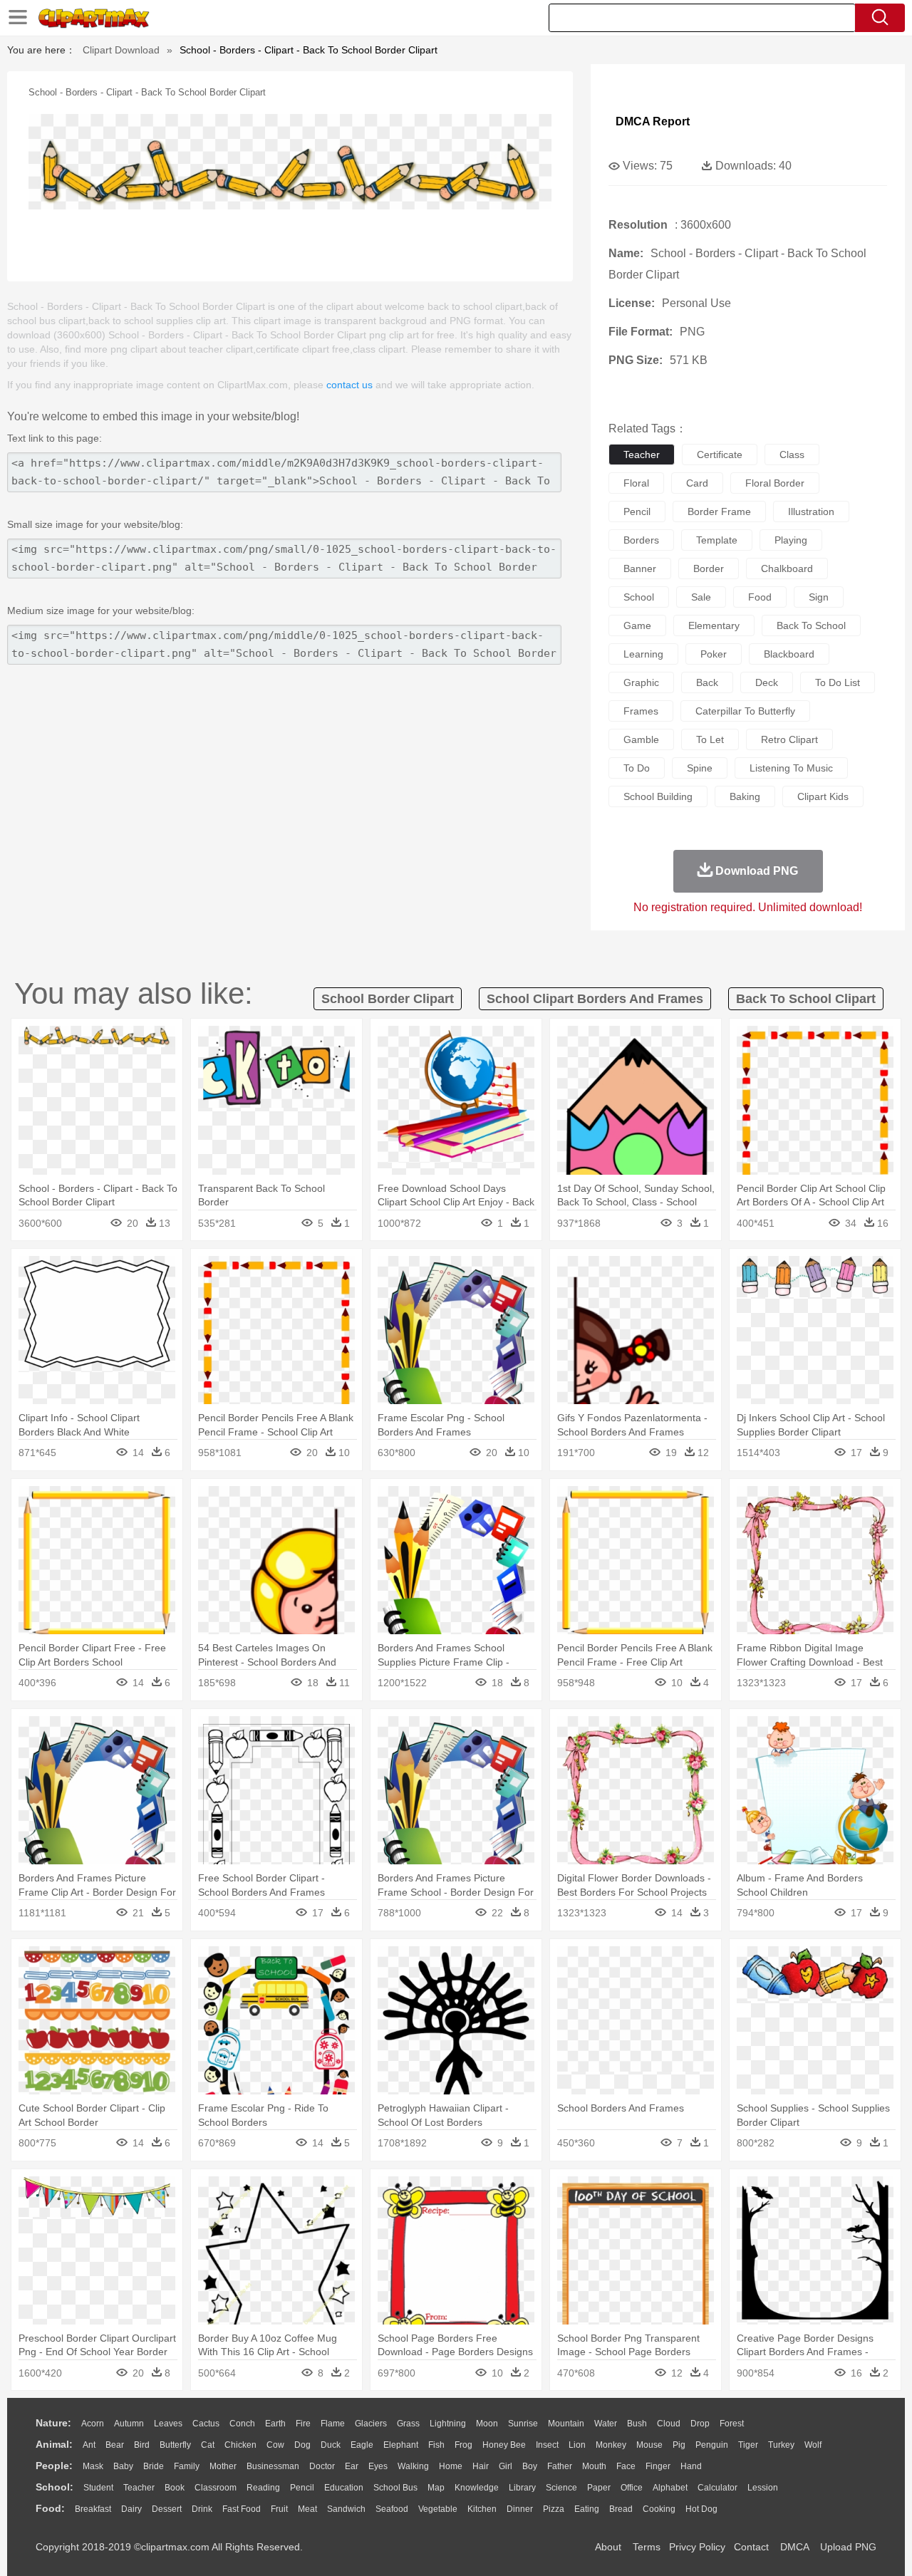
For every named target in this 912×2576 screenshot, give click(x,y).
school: (55, 2487)
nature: (53, 2423)
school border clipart (388, 999)
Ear (352, 2466)
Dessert (167, 2509)
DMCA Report (653, 121)
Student (98, 2488)
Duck (331, 2445)
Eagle (362, 2445)
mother (223, 2466)
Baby (123, 2466)
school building (658, 796)
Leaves (168, 2424)
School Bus (395, 2488)
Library (522, 2488)
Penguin (712, 2445)
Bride (154, 2466)
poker (714, 654)
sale (701, 597)
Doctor (322, 2466)
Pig (679, 2445)
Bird (142, 2445)
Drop (700, 2424)
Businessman (273, 2466)
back (707, 682)
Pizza (554, 2509)
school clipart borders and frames (595, 999)
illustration (811, 511)
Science (561, 2488)
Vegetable (438, 2509)
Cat (208, 2445)
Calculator (717, 2488)
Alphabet (670, 2488)
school (639, 597)
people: (54, 2466)
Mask (93, 2466)
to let (710, 739)
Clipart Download (121, 50)
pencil (637, 511)
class (792, 455)
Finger (658, 2466)
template (717, 540)
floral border (775, 483)
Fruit (279, 2509)
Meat (307, 2509)
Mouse (649, 2445)
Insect (547, 2445)
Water (606, 2424)
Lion (577, 2445)
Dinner (520, 2509)
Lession (763, 2488)
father (560, 2466)
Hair (481, 2466)
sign (819, 597)
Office (632, 2488)
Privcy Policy (697, 2547)
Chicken (240, 2445)
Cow (275, 2445)
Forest (732, 2424)
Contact (751, 2547)
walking (413, 2466)
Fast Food (242, 2509)
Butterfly (175, 2445)
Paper (599, 2488)
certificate (720, 455)
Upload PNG (848, 2547)
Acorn (93, 2424)
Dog (302, 2445)
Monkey (611, 2445)
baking (745, 796)
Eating (587, 2509)
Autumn (129, 2424)
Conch (242, 2424)
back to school (811, 625)
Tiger (748, 2445)
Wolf (813, 2445)
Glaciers (371, 2424)
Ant (89, 2445)
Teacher (139, 2488)
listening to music (791, 768)
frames (641, 711)
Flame (333, 2424)
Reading (263, 2488)
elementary (714, 625)
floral (636, 483)
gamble (641, 739)
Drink (202, 2509)
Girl (506, 2466)
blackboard (789, 654)
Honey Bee (504, 2445)
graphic (641, 682)
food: (50, 2508)
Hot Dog (701, 2509)
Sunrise (523, 2424)
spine (700, 768)
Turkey (781, 2445)
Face (626, 2466)
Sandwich (346, 2509)
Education (344, 2488)
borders (641, 540)
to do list (838, 682)
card (697, 483)
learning (643, 654)
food (760, 597)
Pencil (302, 2488)
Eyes (378, 2466)
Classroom (216, 2488)
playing (791, 540)
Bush (637, 2424)
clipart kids (823, 796)
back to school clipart (806, 999)
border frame (719, 511)
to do (637, 768)
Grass (408, 2424)
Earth (275, 2424)
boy (530, 2466)
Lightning (448, 2424)
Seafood (392, 2509)
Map (436, 2488)
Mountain (566, 2424)
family (187, 2466)
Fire (303, 2424)
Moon (487, 2424)
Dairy (131, 2509)
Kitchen (482, 2509)
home (451, 2466)
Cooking (659, 2509)
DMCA (794, 2547)
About (608, 2547)
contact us (349, 385)
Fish (436, 2445)
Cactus (206, 2424)
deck (767, 682)
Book (175, 2488)
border (709, 568)
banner (640, 568)
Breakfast (93, 2509)
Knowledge (477, 2488)
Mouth (594, 2466)
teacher (642, 455)
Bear (115, 2445)
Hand (691, 2466)
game (637, 625)
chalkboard (787, 568)
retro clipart (789, 739)
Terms (647, 2547)
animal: (54, 2444)
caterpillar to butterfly (745, 711)
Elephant (401, 2445)
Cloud (669, 2424)
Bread (621, 2509)
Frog (463, 2445)
